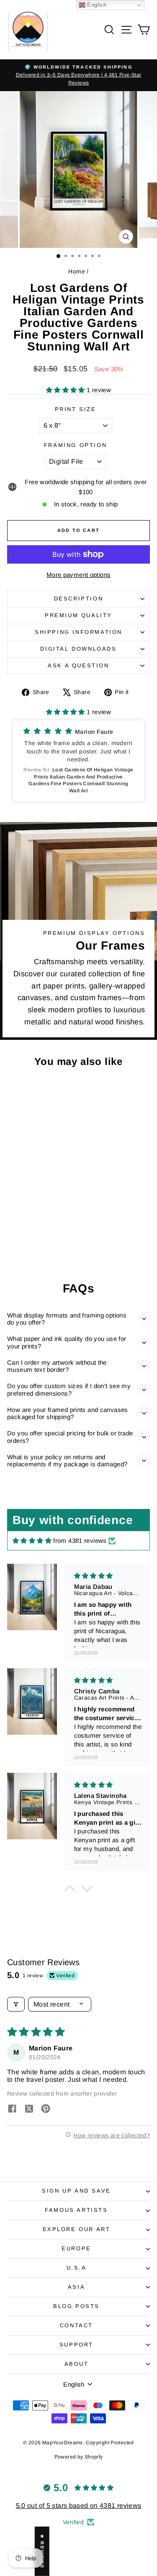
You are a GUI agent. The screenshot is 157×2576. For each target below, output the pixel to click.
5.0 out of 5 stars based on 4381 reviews (79, 2506)
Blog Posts (76, 2306)
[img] (32, 1541)
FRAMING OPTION (75, 445)
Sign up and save (76, 2191)
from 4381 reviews (80, 1541)
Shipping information (78, 632)
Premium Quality (78, 615)
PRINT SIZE (76, 409)
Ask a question (78, 665)
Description (79, 599)
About (77, 2364)
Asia (76, 2287)
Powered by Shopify (79, 2457)
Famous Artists (76, 2210)
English (96, 5)
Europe (76, 2248)
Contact (76, 2325)
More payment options (79, 575)
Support (76, 2345)
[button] (66, 390)
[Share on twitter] (29, 2109)
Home (77, 271)
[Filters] (16, 2004)
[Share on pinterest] (46, 2109)
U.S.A (77, 2268)
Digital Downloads (78, 649)
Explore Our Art (77, 2229)
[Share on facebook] (12, 2109)
